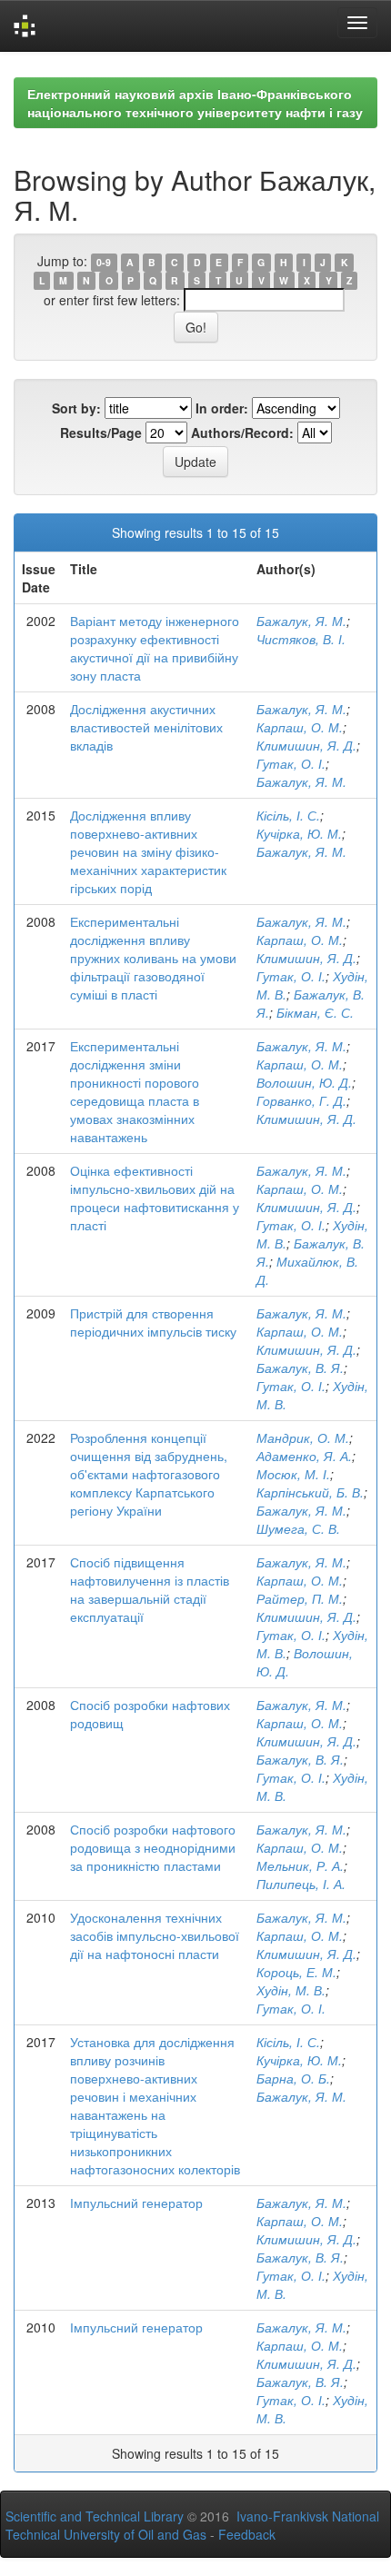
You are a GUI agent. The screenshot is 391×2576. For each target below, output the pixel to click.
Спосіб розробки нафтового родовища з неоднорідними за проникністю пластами (153, 1847)
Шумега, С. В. (298, 1528)
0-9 (104, 262)
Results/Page (101, 433)
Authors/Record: (242, 433)
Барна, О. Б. (293, 2078)
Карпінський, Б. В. (310, 1492)
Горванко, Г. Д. (301, 1100)
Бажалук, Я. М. (301, 621)
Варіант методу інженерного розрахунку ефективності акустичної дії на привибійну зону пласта (155, 648)
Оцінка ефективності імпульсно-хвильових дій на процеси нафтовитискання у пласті (155, 1198)
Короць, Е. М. (296, 1972)
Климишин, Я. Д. (306, 745)
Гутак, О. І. (291, 763)
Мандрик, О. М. (303, 1437)
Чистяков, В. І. (301, 639)
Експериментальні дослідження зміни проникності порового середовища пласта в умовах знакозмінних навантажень (135, 1091)
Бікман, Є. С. (315, 1012)
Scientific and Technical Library (95, 2516)
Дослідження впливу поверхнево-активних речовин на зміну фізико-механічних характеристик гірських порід (148, 851)
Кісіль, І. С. (288, 815)
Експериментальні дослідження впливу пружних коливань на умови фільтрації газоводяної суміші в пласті (153, 958)
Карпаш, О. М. (300, 727)
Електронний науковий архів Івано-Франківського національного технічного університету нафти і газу (195, 103)
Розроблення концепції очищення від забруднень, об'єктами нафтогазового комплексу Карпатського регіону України (149, 1474)
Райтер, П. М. (300, 1598)
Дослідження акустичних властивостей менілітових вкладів (146, 727)
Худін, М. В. (291, 1990)
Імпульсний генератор (136, 2203)
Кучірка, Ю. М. (299, 833)
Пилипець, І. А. (301, 1884)
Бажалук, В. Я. (300, 1368)
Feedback (247, 2534)
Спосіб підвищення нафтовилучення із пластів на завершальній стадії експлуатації (150, 1589)
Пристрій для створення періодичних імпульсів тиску (153, 1322)
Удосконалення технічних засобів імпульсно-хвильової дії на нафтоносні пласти (155, 1935)
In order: (222, 408)
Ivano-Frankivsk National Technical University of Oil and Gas (192, 2525)
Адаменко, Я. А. (304, 1456)
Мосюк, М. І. (293, 1474)
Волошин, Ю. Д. (304, 1082)
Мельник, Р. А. (300, 1865)
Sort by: (76, 408)
